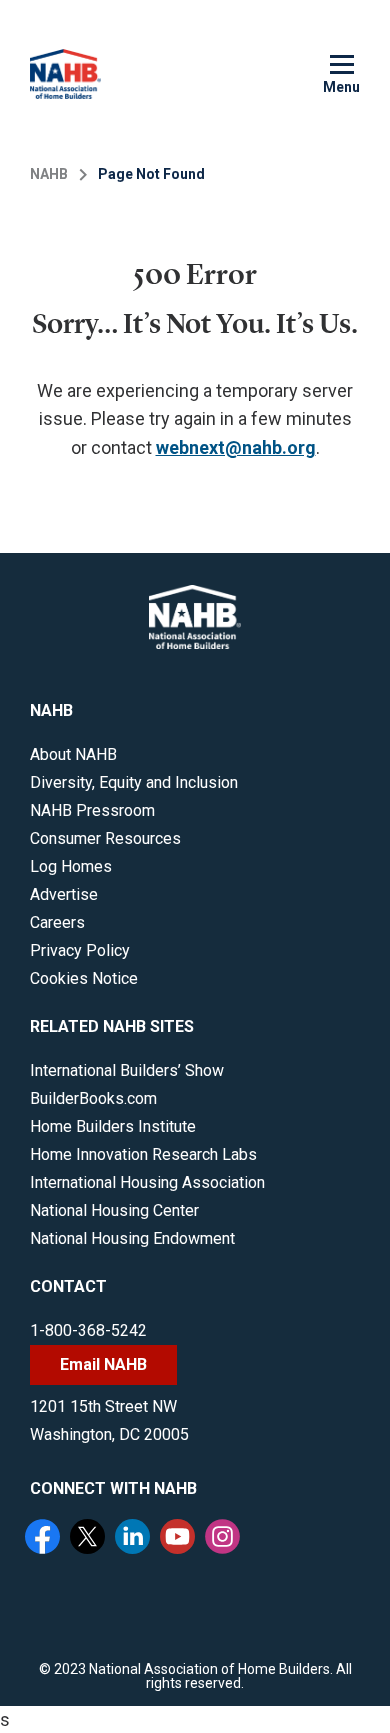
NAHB (49, 174)
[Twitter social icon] (90, 1539)
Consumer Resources (105, 838)
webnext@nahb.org (236, 447)
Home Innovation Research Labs (143, 1154)
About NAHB (73, 754)
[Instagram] (225, 1539)
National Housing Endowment (132, 1238)
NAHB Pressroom (92, 810)
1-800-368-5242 (88, 1330)
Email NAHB (103, 1364)
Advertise (64, 894)
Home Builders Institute (113, 1126)
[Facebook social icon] (45, 1539)
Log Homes (71, 866)
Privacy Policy (80, 950)
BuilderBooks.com (93, 1098)
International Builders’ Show (127, 1070)
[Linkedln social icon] (135, 1539)
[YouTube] (180, 1539)
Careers (57, 922)
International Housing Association (147, 1182)
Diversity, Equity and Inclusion (134, 782)
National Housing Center (114, 1210)
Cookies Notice (84, 978)
